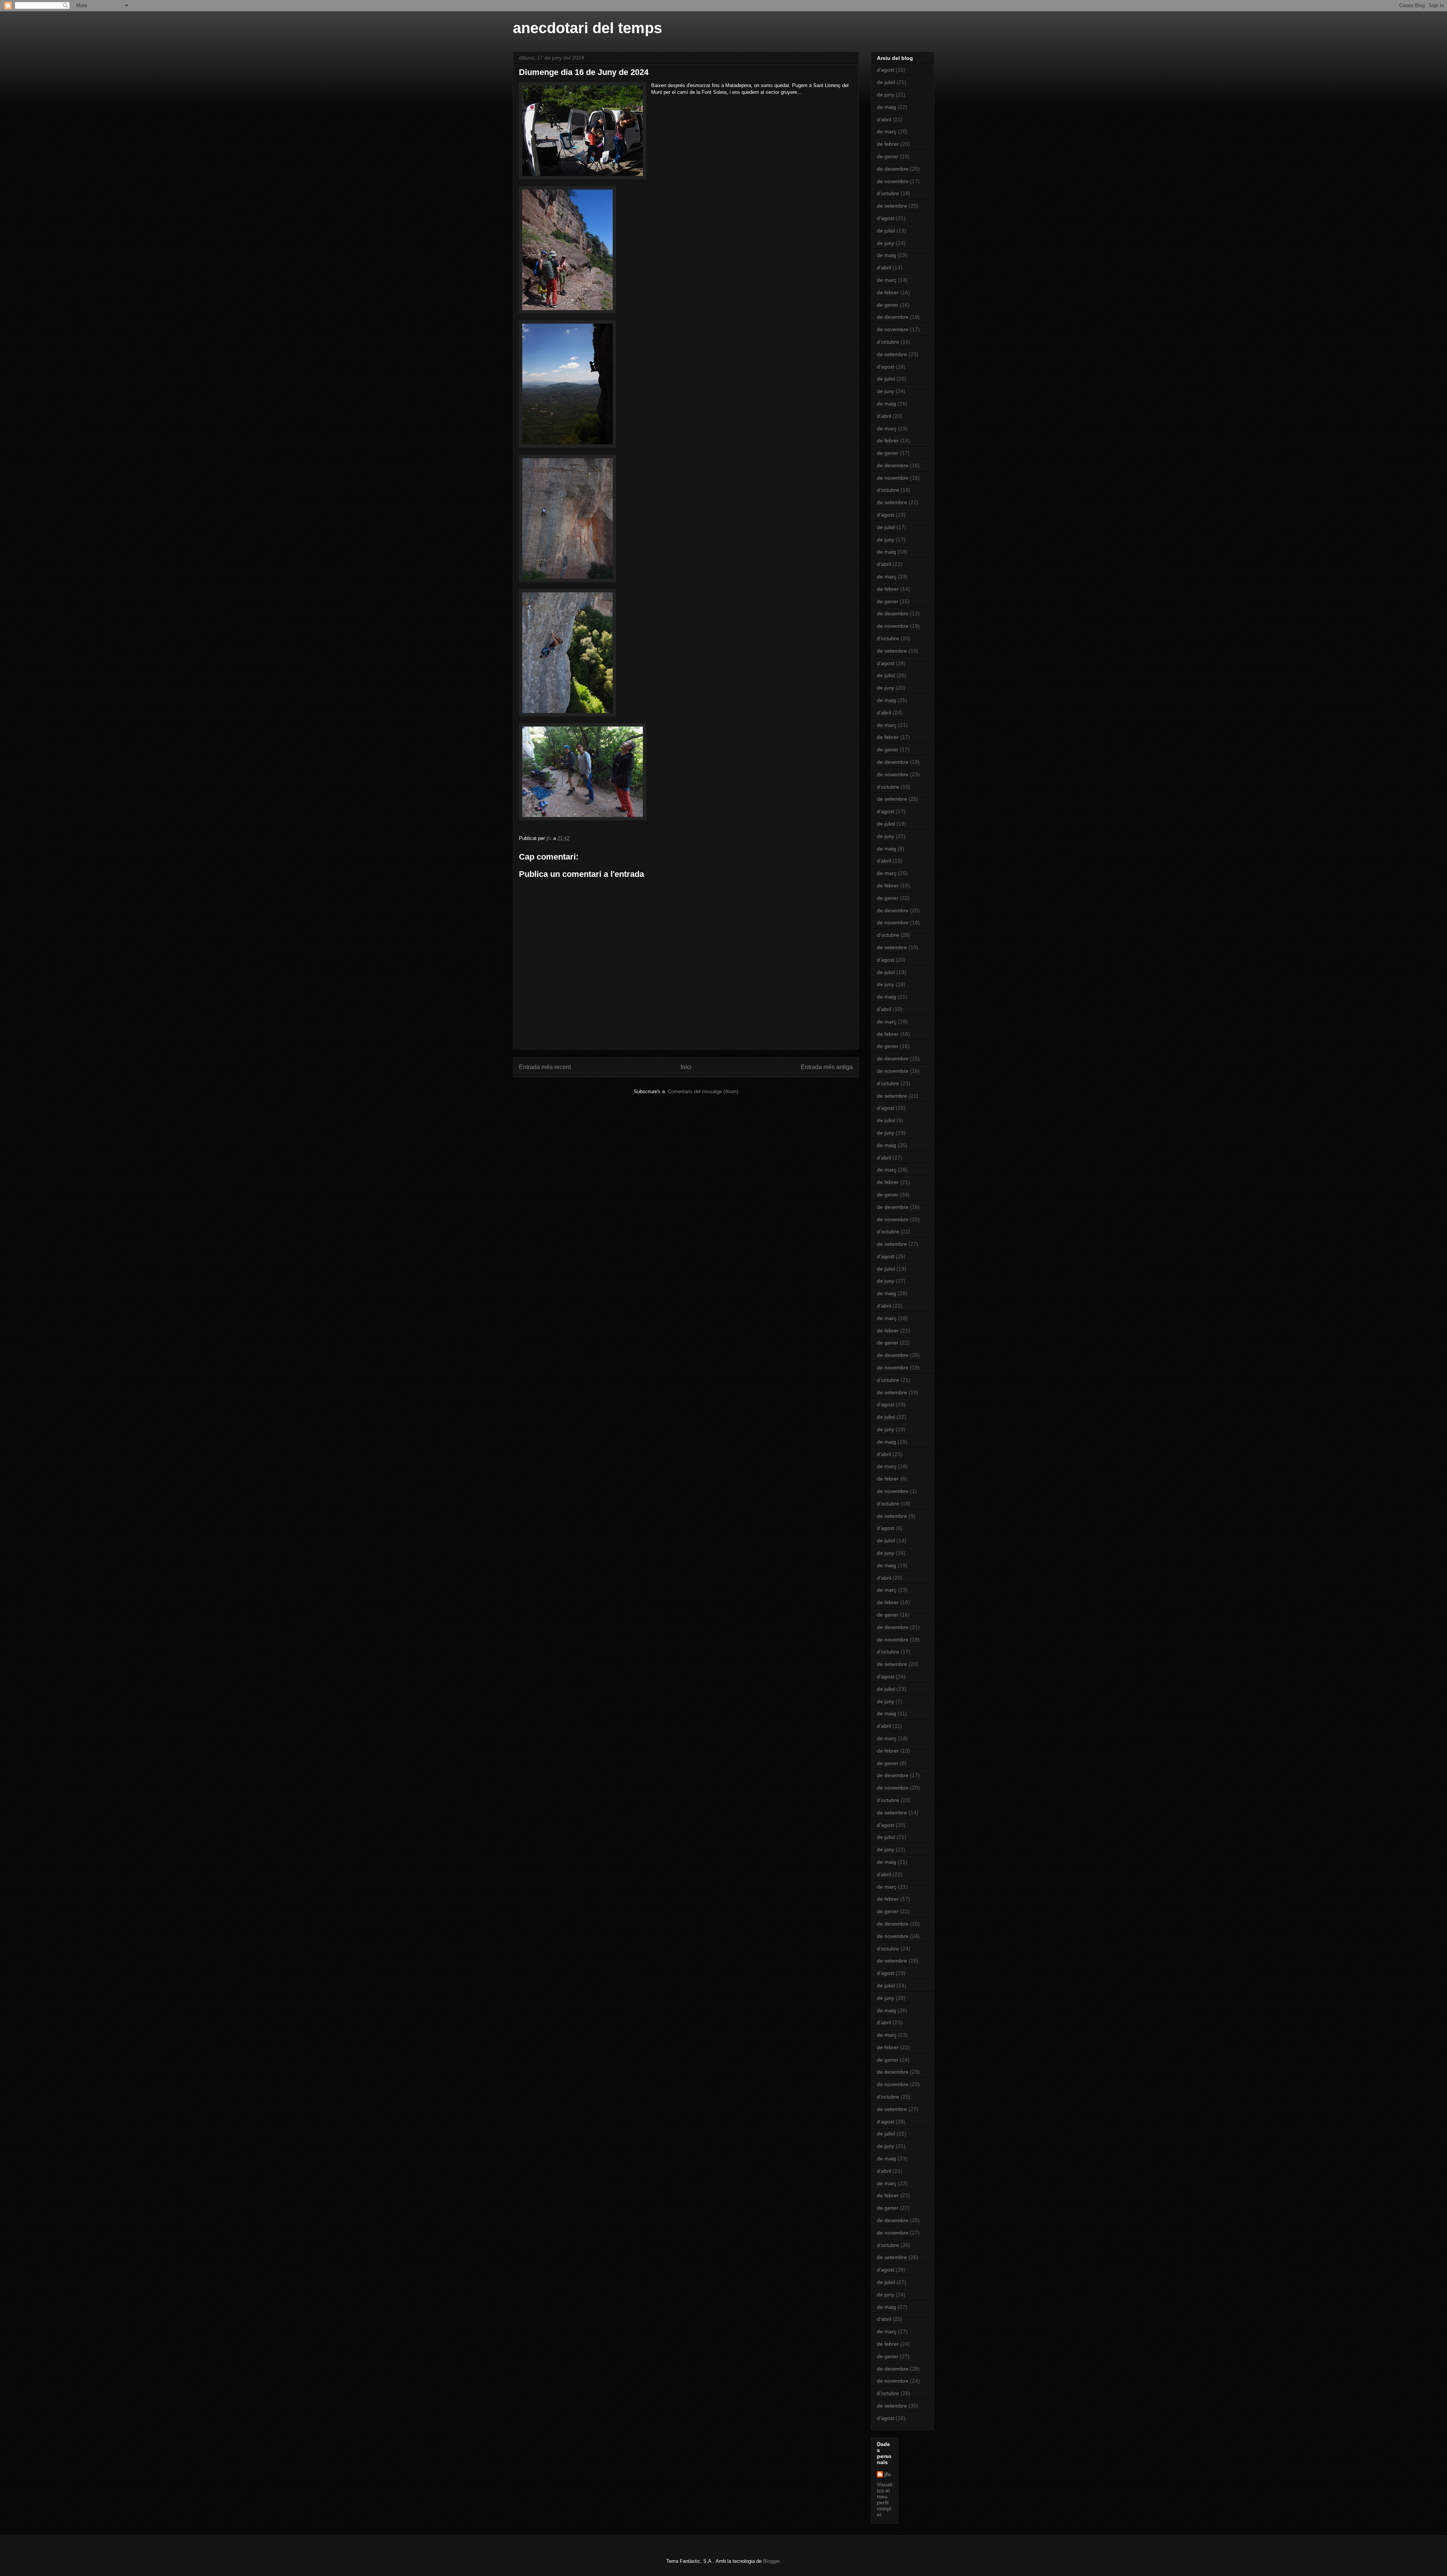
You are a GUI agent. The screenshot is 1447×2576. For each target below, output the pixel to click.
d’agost (886, 70)
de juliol (886, 82)
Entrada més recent (545, 1067)
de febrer (888, 144)
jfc (888, 2474)
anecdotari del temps (587, 28)
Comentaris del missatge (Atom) (703, 1091)
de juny (886, 95)
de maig (886, 107)
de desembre (893, 169)
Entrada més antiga (827, 1067)
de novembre (893, 181)
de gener (888, 156)
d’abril (884, 119)
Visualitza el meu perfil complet (885, 2500)
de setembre (892, 206)
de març (887, 132)
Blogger (771, 2561)
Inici (686, 1067)
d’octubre (888, 193)
